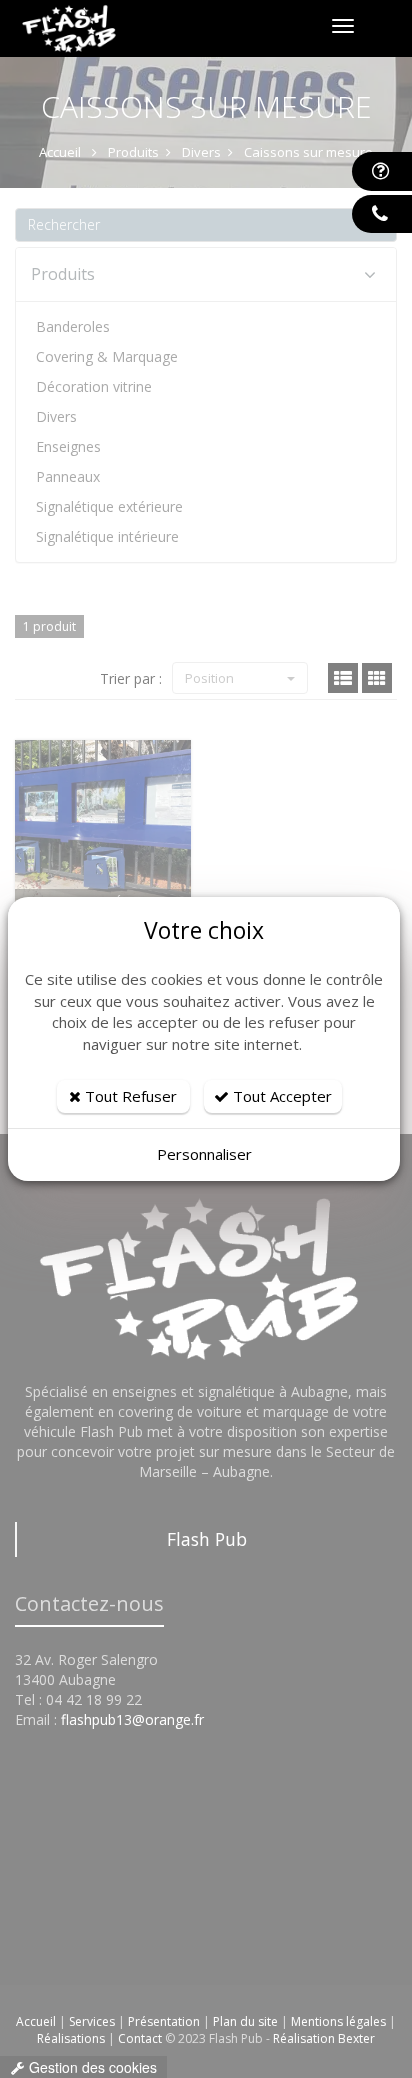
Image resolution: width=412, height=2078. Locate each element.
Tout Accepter (280, 1096)
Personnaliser (204, 1154)
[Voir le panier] (386, 27)
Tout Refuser (129, 1096)
